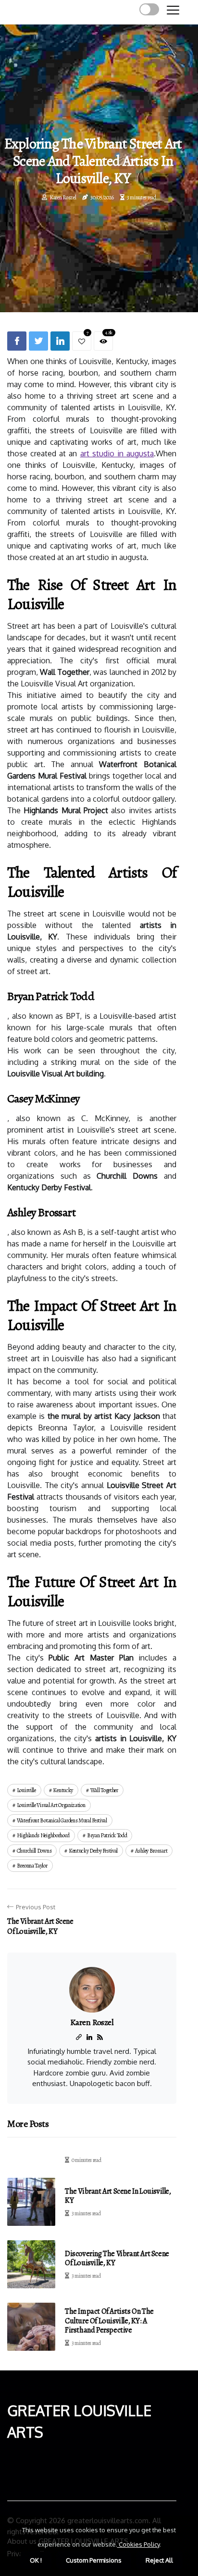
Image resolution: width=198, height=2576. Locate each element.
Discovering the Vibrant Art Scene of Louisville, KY (117, 2258)
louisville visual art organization (51, 1805)
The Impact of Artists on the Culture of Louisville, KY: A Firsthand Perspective (109, 2320)
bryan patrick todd (107, 1835)
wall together (104, 1790)
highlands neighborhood (43, 1835)
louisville (26, 1790)
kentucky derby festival (93, 1851)
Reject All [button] (159, 2560)
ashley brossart (151, 1851)
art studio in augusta (117, 453)
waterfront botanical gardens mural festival (62, 1820)
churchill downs (34, 1851)
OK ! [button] (36, 2560)
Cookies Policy (138, 2544)
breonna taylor (32, 1866)
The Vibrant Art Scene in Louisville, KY (118, 2196)
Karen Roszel (63, 197)
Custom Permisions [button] (94, 2560)
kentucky (63, 1790)
